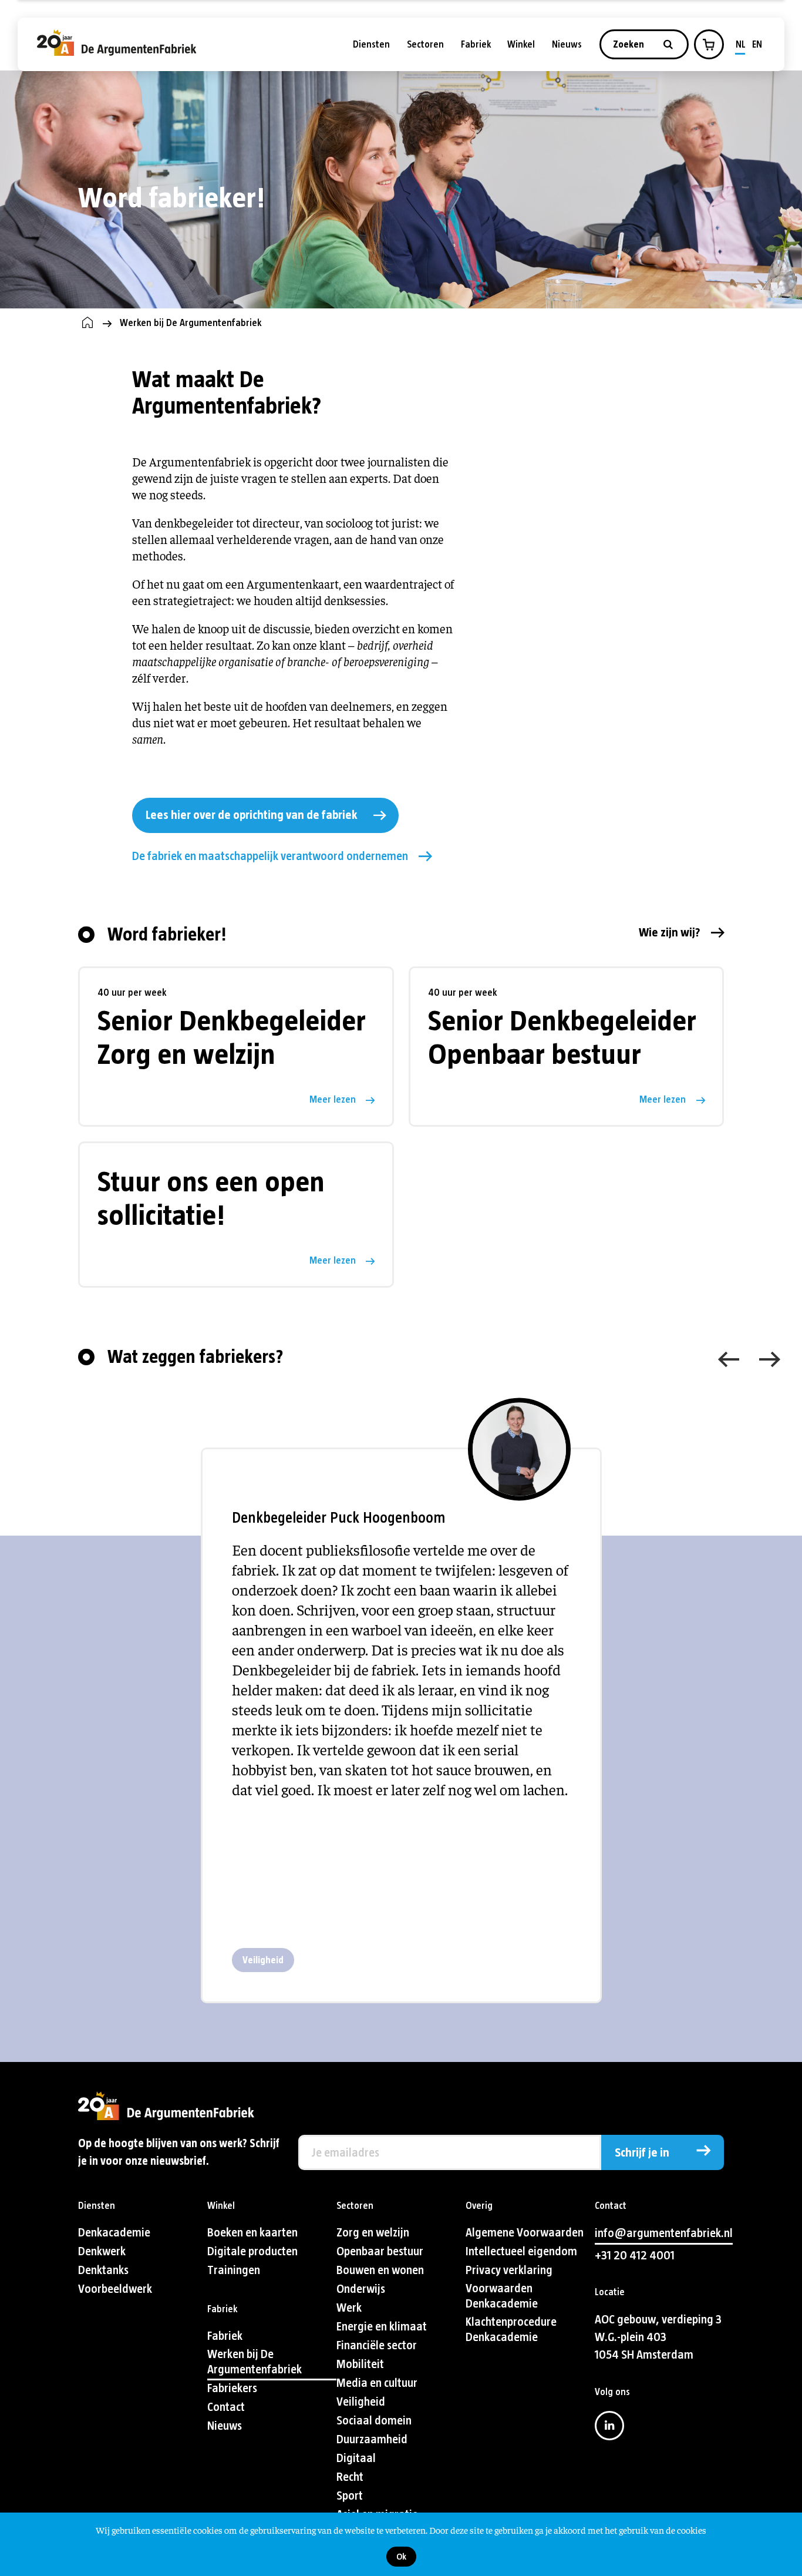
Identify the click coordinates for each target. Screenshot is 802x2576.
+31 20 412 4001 (635, 2256)
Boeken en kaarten (252, 2233)
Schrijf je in (642, 2153)
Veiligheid (263, 1960)
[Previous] (729, 1359)
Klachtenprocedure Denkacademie (511, 2330)
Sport (350, 2496)
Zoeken (630, 44)
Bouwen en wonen (380, 2270)
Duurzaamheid (372, 2439)
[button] (709, 45)
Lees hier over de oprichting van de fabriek (251, 815)
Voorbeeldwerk (115, 2289)
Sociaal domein (374, 2421)
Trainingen (234, 2270)
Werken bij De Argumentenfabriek (255, 2362)
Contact (226, 2407)
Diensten (371, 44)
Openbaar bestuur (380, 2251)
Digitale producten (252, 2251)
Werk (349, 2308)
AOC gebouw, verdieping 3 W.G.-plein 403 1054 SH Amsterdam (658, 2337)
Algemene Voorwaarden (525, 2233)
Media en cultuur (377, 2383)
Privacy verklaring (509, 2270)
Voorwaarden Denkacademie (502, 2296)
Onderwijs (361, 2289)
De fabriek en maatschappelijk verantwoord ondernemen (270, 856)
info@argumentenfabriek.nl (664, 2233)
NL (741, 44)
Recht (350, 2477)
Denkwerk (102, 2251)
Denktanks (103, 2270)
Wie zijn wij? (670, 933)
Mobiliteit (360, 2364)
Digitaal (356, 2458)
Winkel (521, 44)
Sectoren (425, 44)
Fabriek (476, 44)
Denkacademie (114, 2233)
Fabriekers (232, 2388)
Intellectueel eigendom (521, 2251)
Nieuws (567, 44)
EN (757, 44)
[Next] (770, 1359)
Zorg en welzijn (373, 2233)
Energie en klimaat (382, 2327)
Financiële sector (377, 2345)
